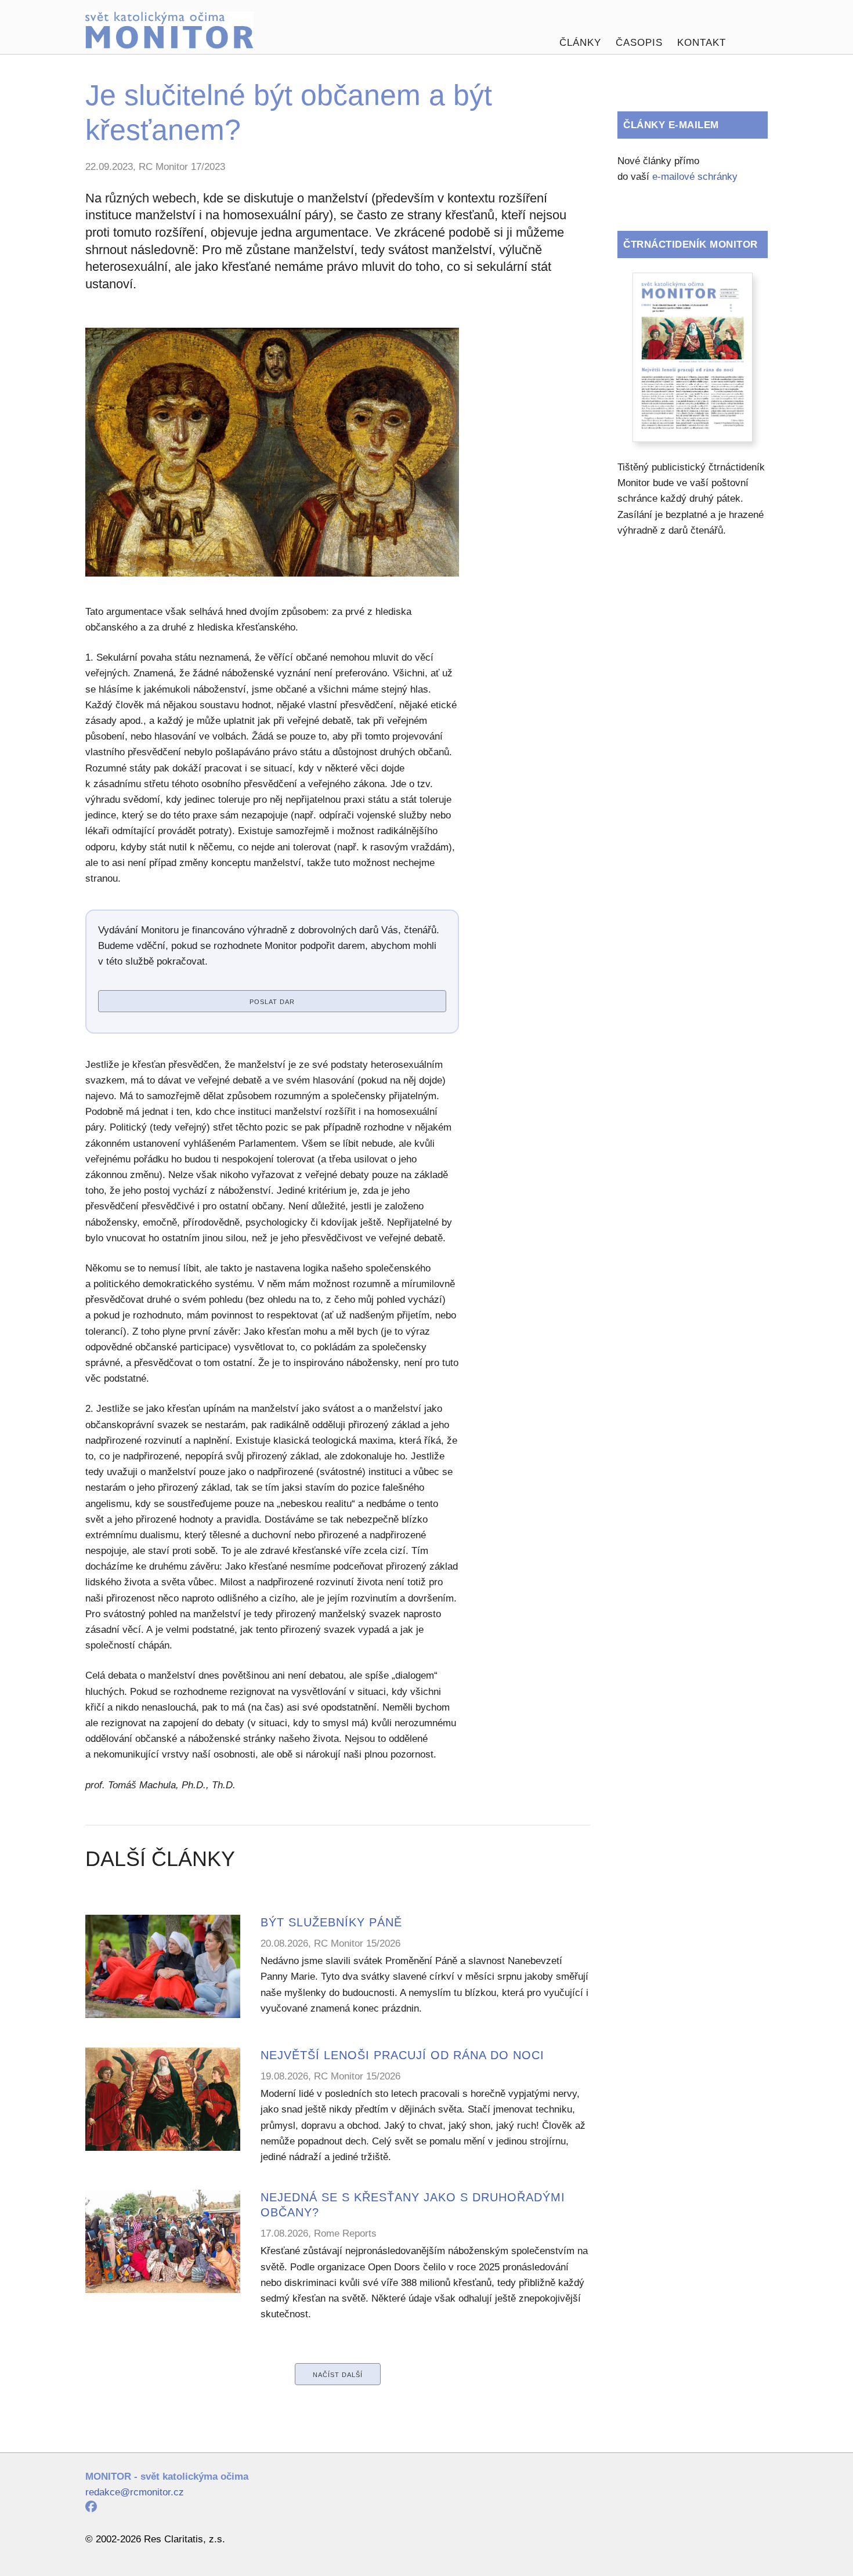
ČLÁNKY (580, 43)
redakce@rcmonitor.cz (135, 2492)
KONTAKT (702, 43)
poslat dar (272, 1002)
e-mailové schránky (695, 177)
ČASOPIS (639, 43)
